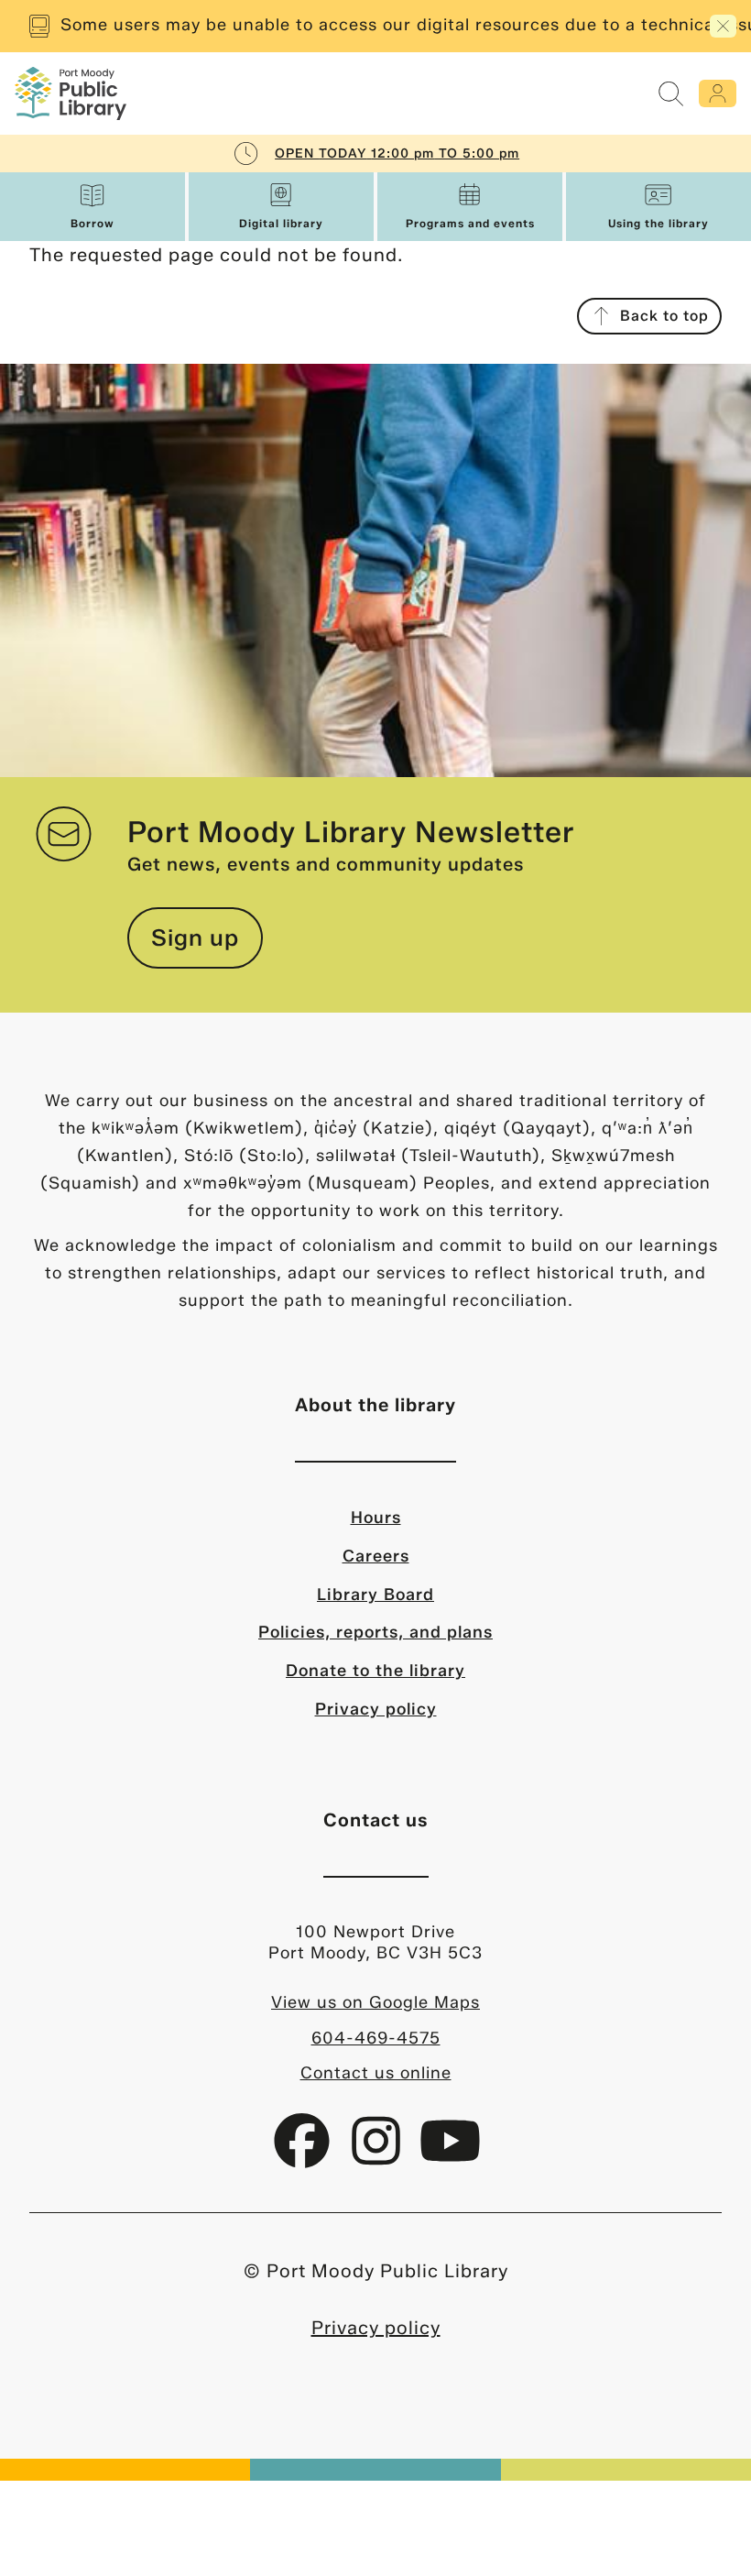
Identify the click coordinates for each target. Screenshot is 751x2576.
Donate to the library (375, 1671)
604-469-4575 (376, 2038)
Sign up (195, 937)
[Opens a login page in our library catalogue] (718, 93)
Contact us (376, 1820)
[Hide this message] (723, 26)
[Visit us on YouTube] (450, 2154)
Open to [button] (397, 153)
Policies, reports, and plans (375, 1632)
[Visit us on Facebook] (305, 2154)
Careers (376, 1556)
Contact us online (376, 2073)
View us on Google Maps (375, 2002)
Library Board (375, 1595)
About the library (375, 1405)
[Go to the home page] (71, 93)
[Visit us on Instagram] (379, 2154)
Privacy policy (376, 1709)
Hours (376, 1518)
